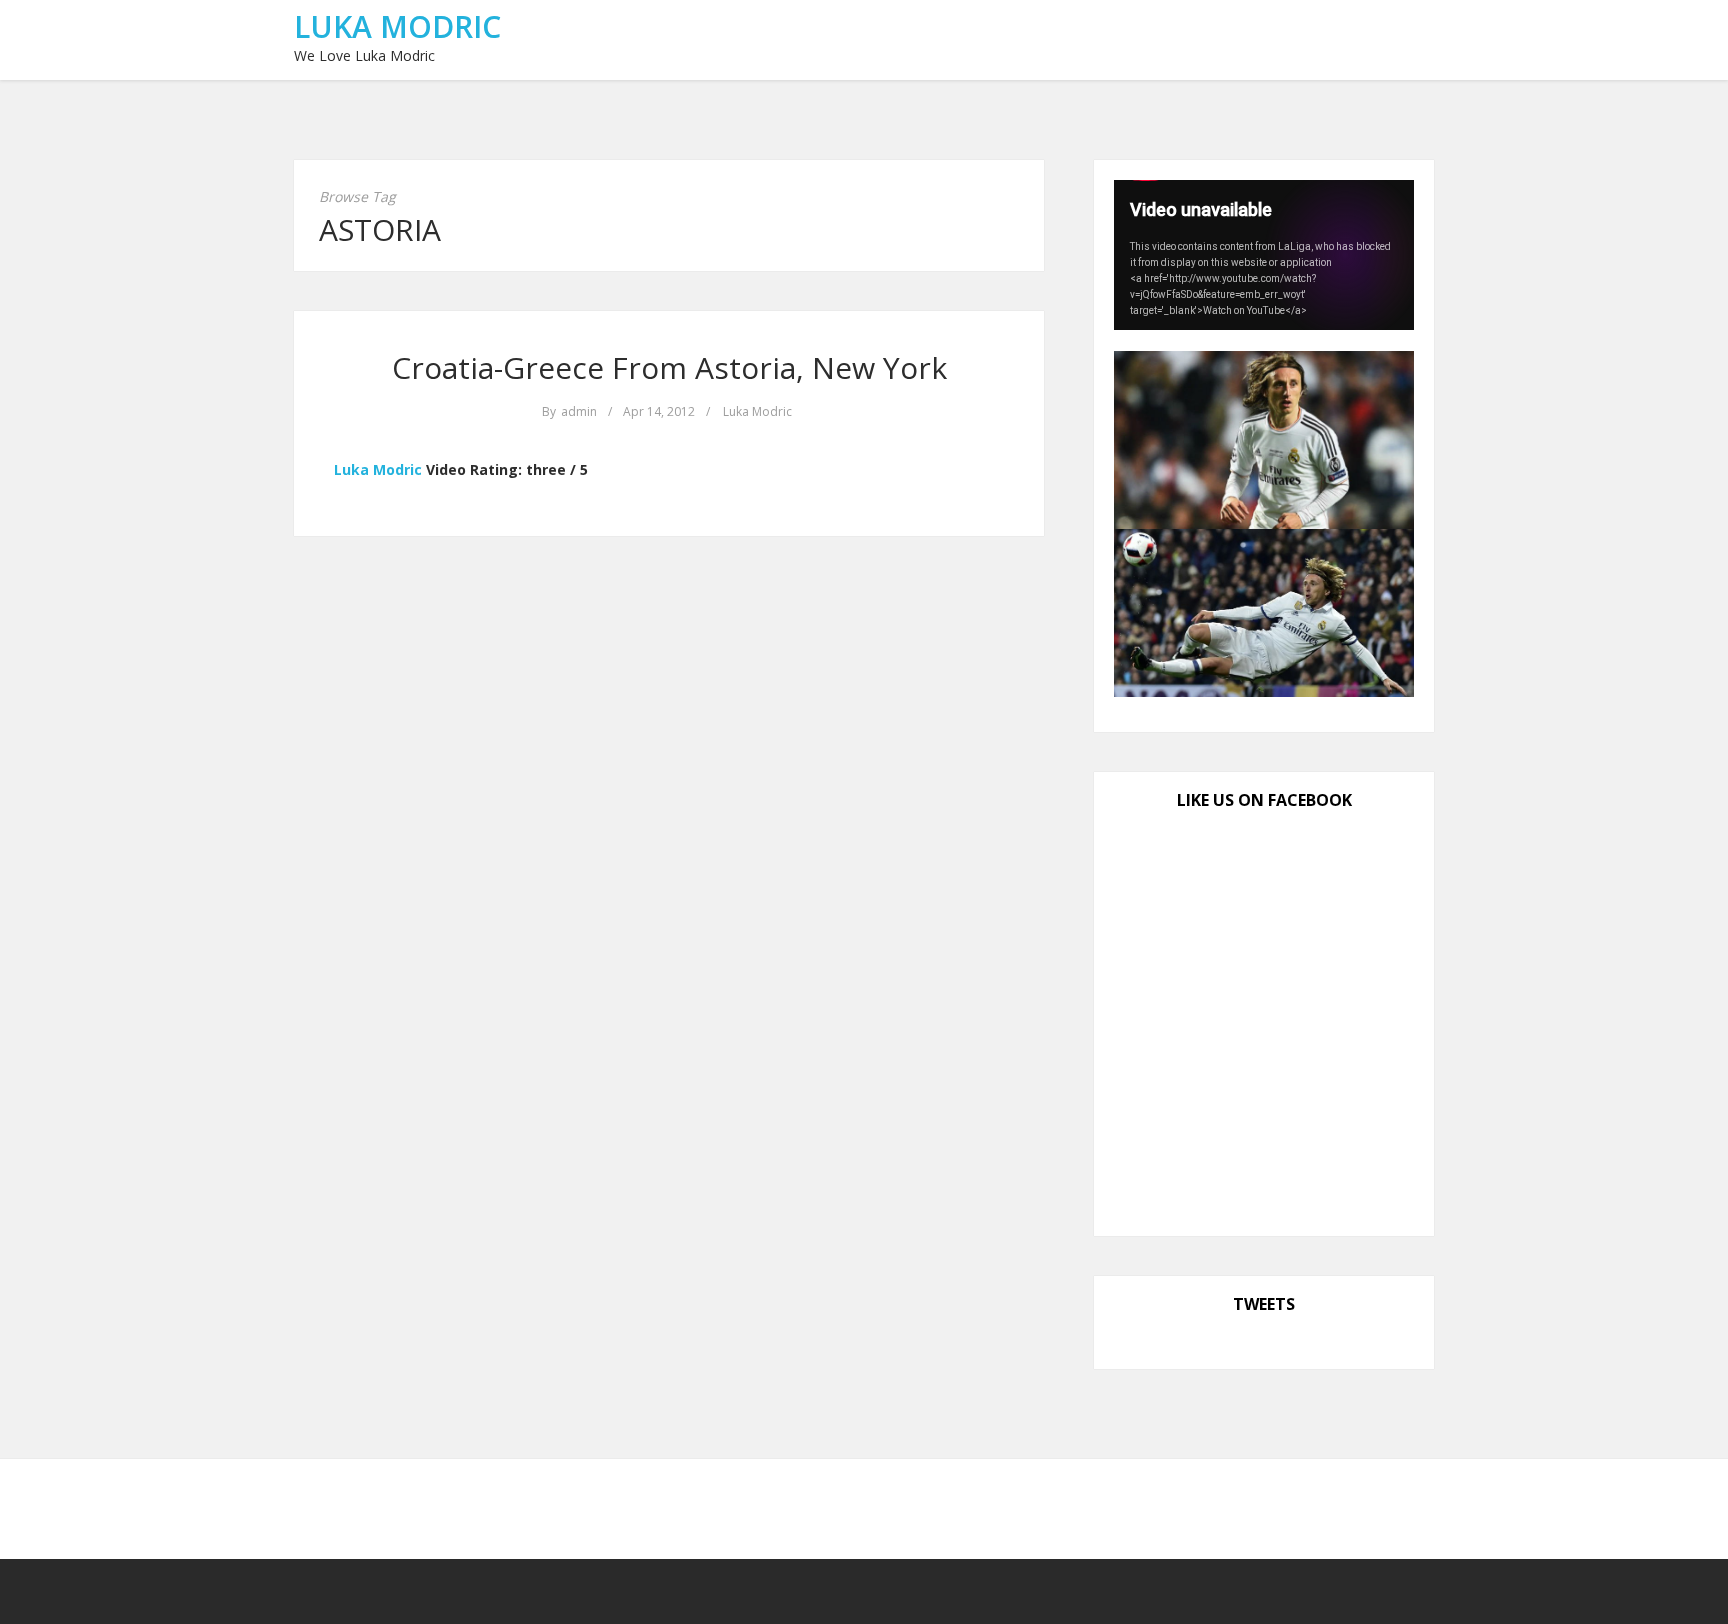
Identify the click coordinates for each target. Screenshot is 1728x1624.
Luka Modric (397, 26)
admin (579, 411)
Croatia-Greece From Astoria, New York (669, 367)
